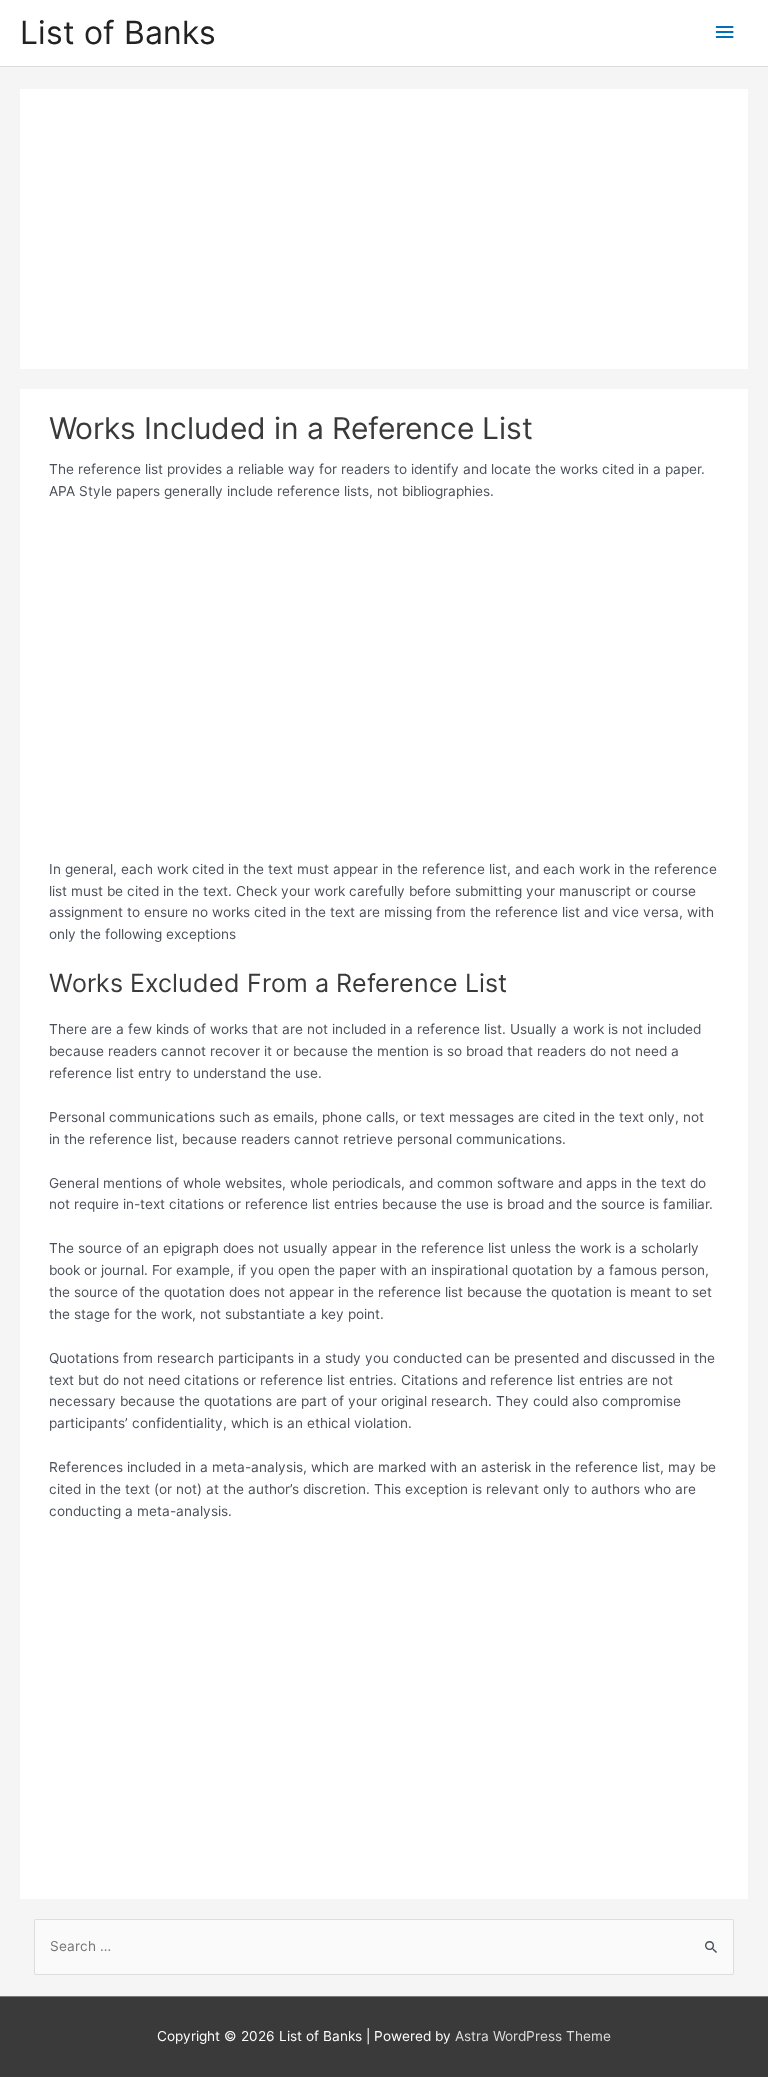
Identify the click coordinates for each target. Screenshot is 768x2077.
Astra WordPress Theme (533, 2036)
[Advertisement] (384, 229)
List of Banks (118, 32)
